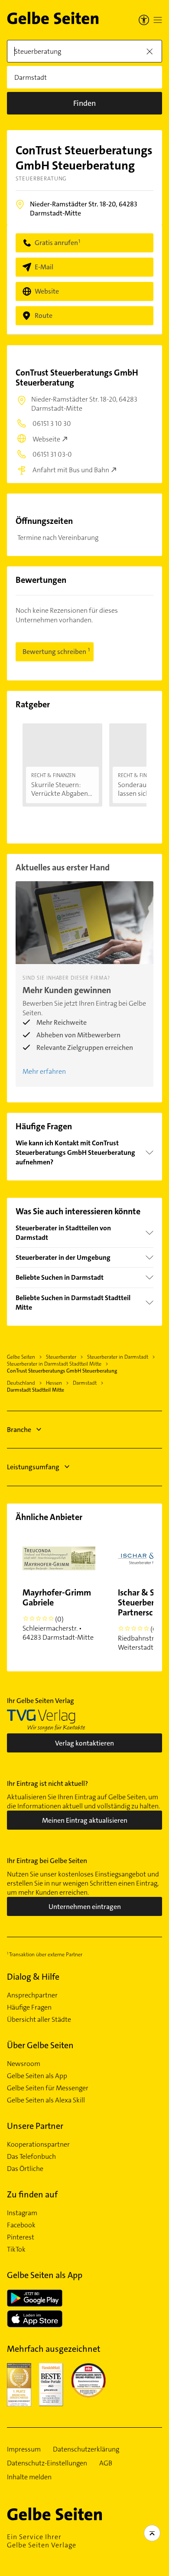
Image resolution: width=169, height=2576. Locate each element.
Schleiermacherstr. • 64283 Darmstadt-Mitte (58, 1614)
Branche (19, 1430)
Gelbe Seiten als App (37, 2076)
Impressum (24, 2449)
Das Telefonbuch (31, 2157)
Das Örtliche (25, 2169)
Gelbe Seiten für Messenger (48, 2088)
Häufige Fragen (29, 2007)
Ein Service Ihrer (42, 2541)
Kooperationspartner (38, 2144)
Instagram (22, 2213)
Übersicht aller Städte (39, 2020)
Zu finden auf (32, 2194)
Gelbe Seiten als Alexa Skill (46, 2100)
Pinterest (21, 2237)
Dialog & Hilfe (33, 1977)
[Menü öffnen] (158, 20)
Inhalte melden (29, 2477)
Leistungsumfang (33, 1467)
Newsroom (24, 2064)
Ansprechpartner (32, 1995)
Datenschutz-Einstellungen (47, 2463)
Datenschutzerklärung (86, 2449)
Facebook (21, 2225)
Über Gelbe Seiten (40, 2045)
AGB (106, 2463)
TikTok (16, 2249)
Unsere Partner (35, 2126)
